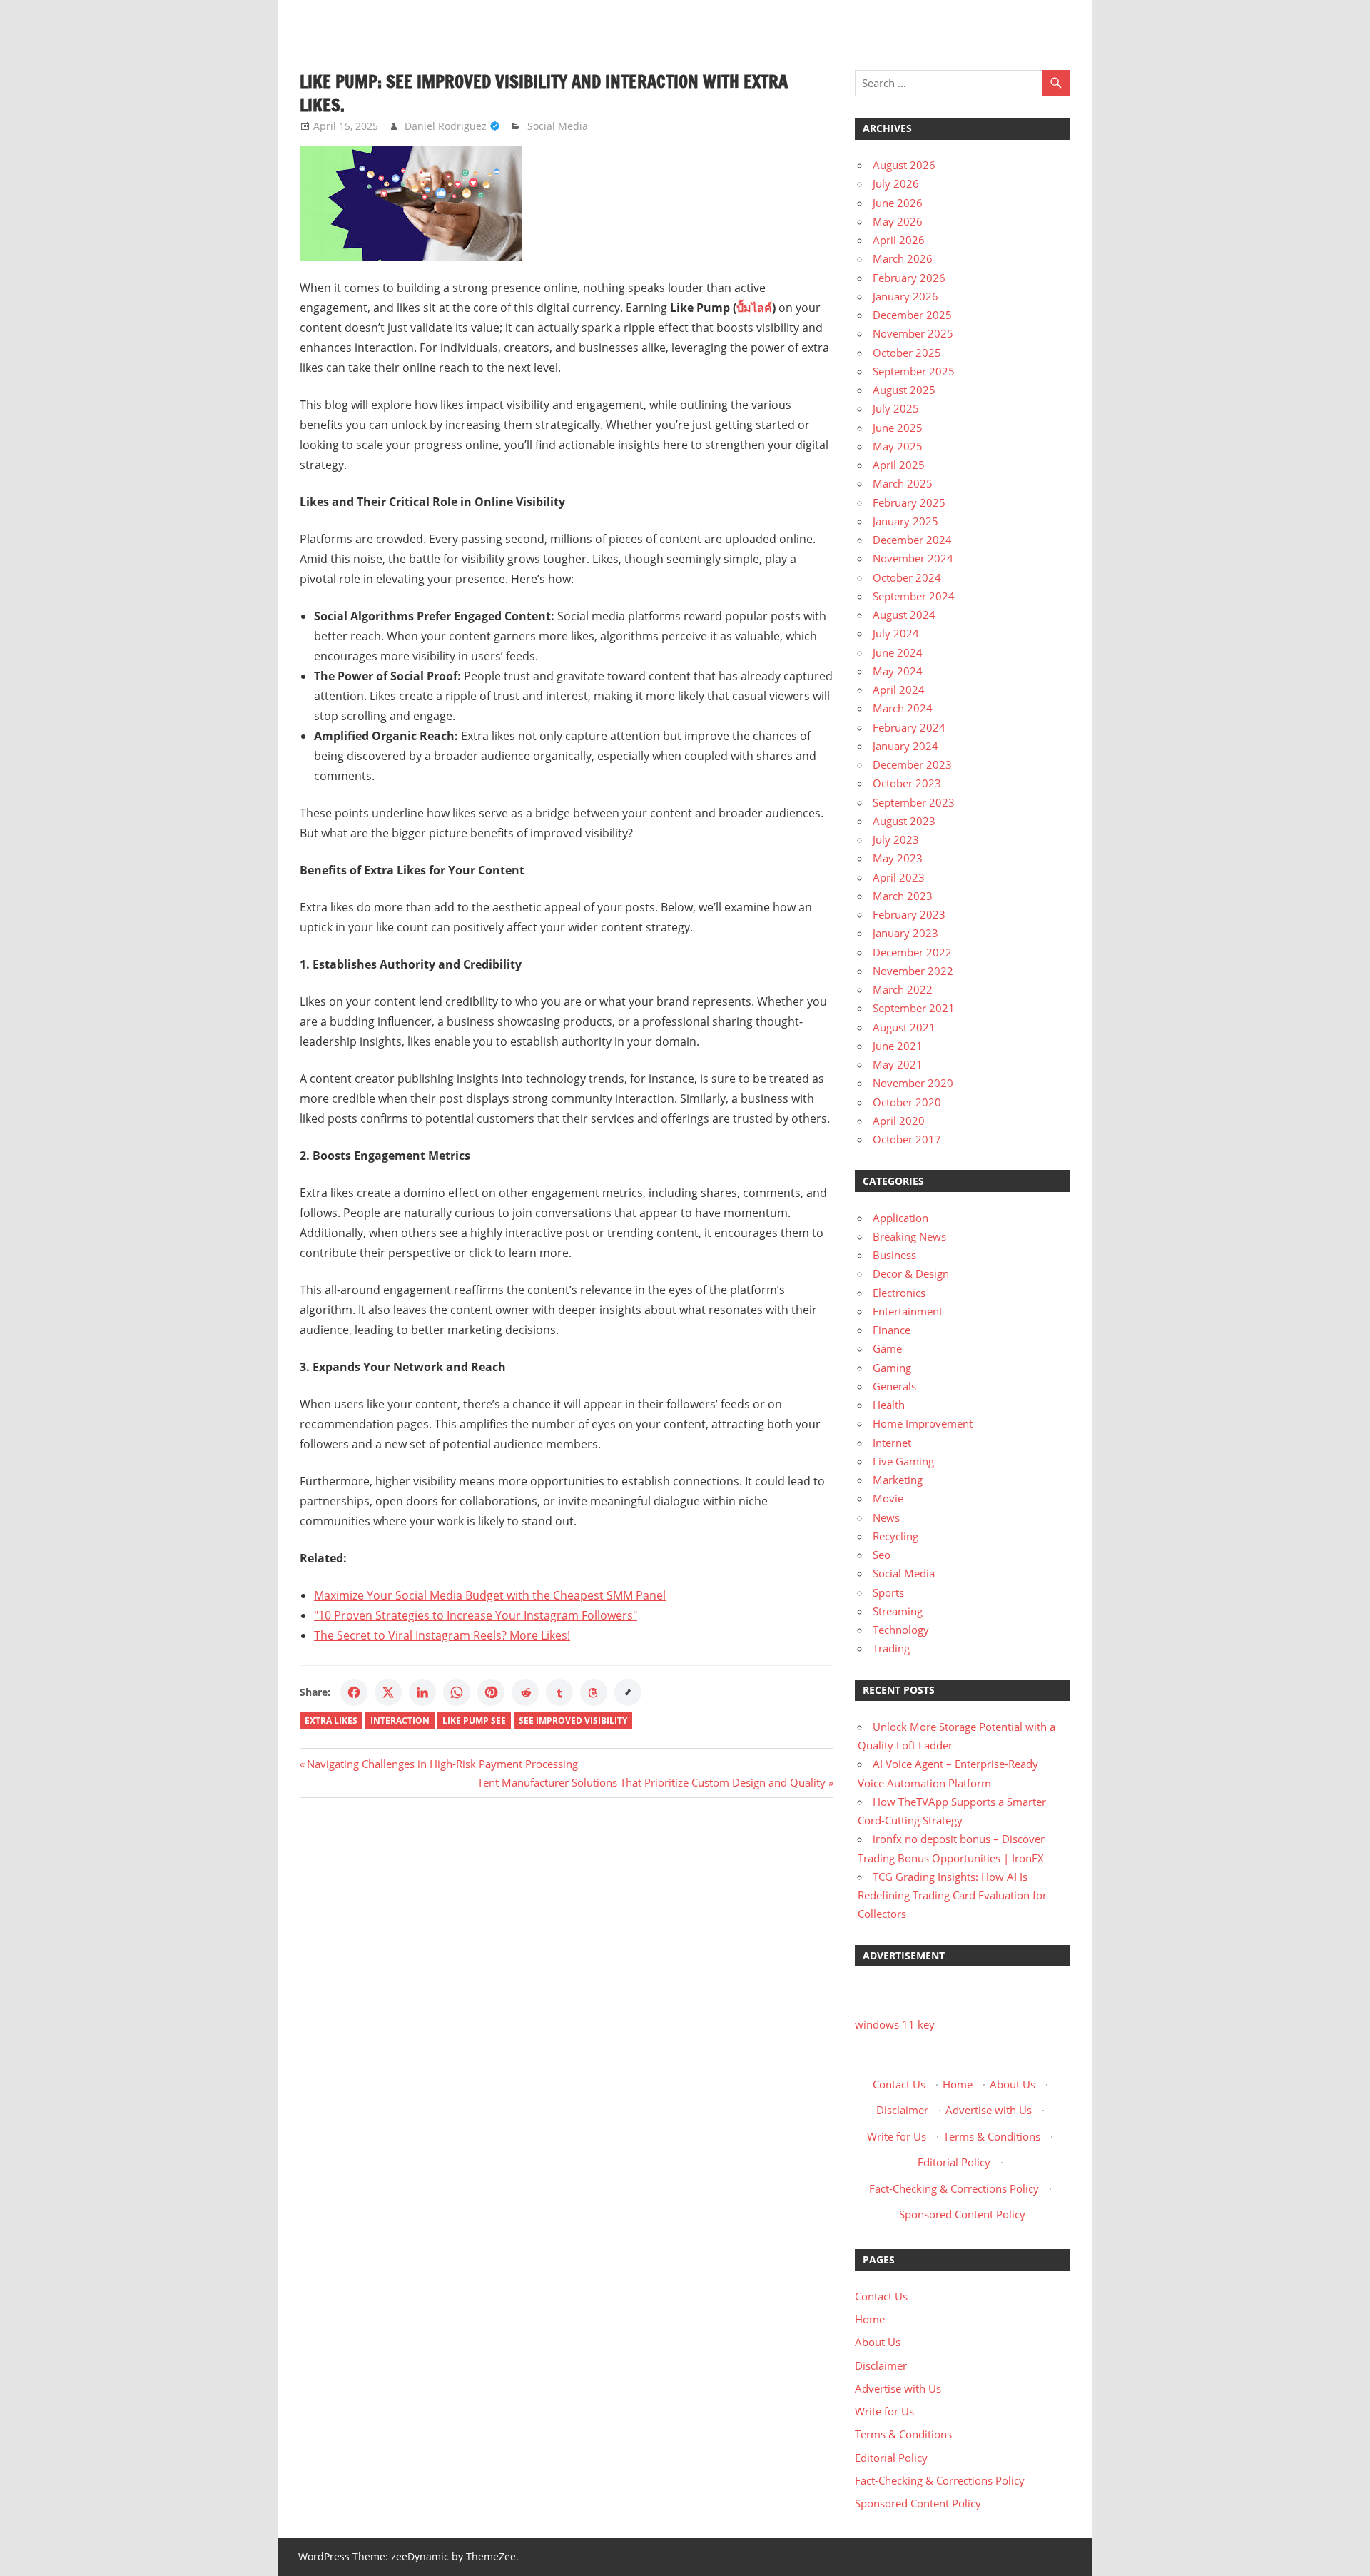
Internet (892, 1443)
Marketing (898, 1480)
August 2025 (904, 390)
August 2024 (904, 615)
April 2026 (899, 240)
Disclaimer (902, 2110)
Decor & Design (911, 1273)
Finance (892, 1330)
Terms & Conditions (992, 2136)
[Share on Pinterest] (491, 1692)
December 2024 (912, 540)
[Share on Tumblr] (559, 1692)
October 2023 (907, 783)
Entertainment (908, 1311)
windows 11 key (895, 2024)
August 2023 (904, 821)
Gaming (892, 1368)
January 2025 (905, 521)
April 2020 (899, 1121)
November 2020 (913, 1083)
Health (889, 1405)
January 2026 (905, 296)
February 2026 (909, 278)
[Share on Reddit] (525, 1692)
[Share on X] (388, 1692)
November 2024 (913, 558)
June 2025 (898, 428)
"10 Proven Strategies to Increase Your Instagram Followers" (476, 1615)
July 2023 (896, 839)
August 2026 (904, 165)
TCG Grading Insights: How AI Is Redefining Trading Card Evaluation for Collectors (952, 1895)
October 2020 (907, 1102)
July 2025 (896, 408)
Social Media (558, 126)
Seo (882, 1555)
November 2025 (913, 333)
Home (958, 2084)
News (886, 1517)
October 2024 (907, 577)
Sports (888, 1592)
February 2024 (909, 727)
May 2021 (898, 1064)
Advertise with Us (989, 2110)
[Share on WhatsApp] (457, 1692)
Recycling (895, 1536)
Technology (901, 1630)
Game (887, 1348)
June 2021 (898, 1046)
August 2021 (904, 1027)
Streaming (898, 1611)
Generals (894, 1386)
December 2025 (912, 315)
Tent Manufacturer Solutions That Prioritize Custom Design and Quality (651, 1782)
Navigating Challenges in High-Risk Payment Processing (442, 1764)
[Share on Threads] (594, 1692)
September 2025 (914, 371)
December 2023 (912, 764)
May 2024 (898, 671)
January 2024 (905, 746)
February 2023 (909, 914)
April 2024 (899, 690)
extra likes (331, 1721)
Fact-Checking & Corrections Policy (954, 2188)
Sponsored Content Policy (962, 2214)
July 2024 (896, 633)
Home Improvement (923, 1423)
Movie (888, 1498)
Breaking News (909, 1236)
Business (894, 1255)
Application (900, 1218)
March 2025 (903, 483)
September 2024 (914, 596)
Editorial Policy (954, 2162)
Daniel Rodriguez (446, 126)
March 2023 (903, 896)
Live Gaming (903, 1461)
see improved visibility (573, 1721)
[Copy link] (628, 1692)
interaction (400, 1721)
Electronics (899, 1293)
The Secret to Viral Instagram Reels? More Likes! (442, 1635)
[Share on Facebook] (354, 1692)
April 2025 (899, 465)
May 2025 (898, 446)
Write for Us (897, 2136)
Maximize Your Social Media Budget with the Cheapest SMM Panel (490, 1595)
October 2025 (907, 353)
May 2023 (898, 858)
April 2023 (899, 877)
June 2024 (898, 652)
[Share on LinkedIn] (422, 1692)
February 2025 (909, 502)
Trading (891, 1648)
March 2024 (903, 708)
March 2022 (903, 989)
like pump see (474, 1721)
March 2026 (903, 258)
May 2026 (898, 221)
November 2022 (913, 971)
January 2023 (905, 933)
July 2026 (896, 183)
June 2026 (898, 203)
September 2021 (914, 1008)
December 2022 (912, 952)
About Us (1013, 2084)
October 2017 (907, 1139)
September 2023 (914, 802)
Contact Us (899, 2084)
